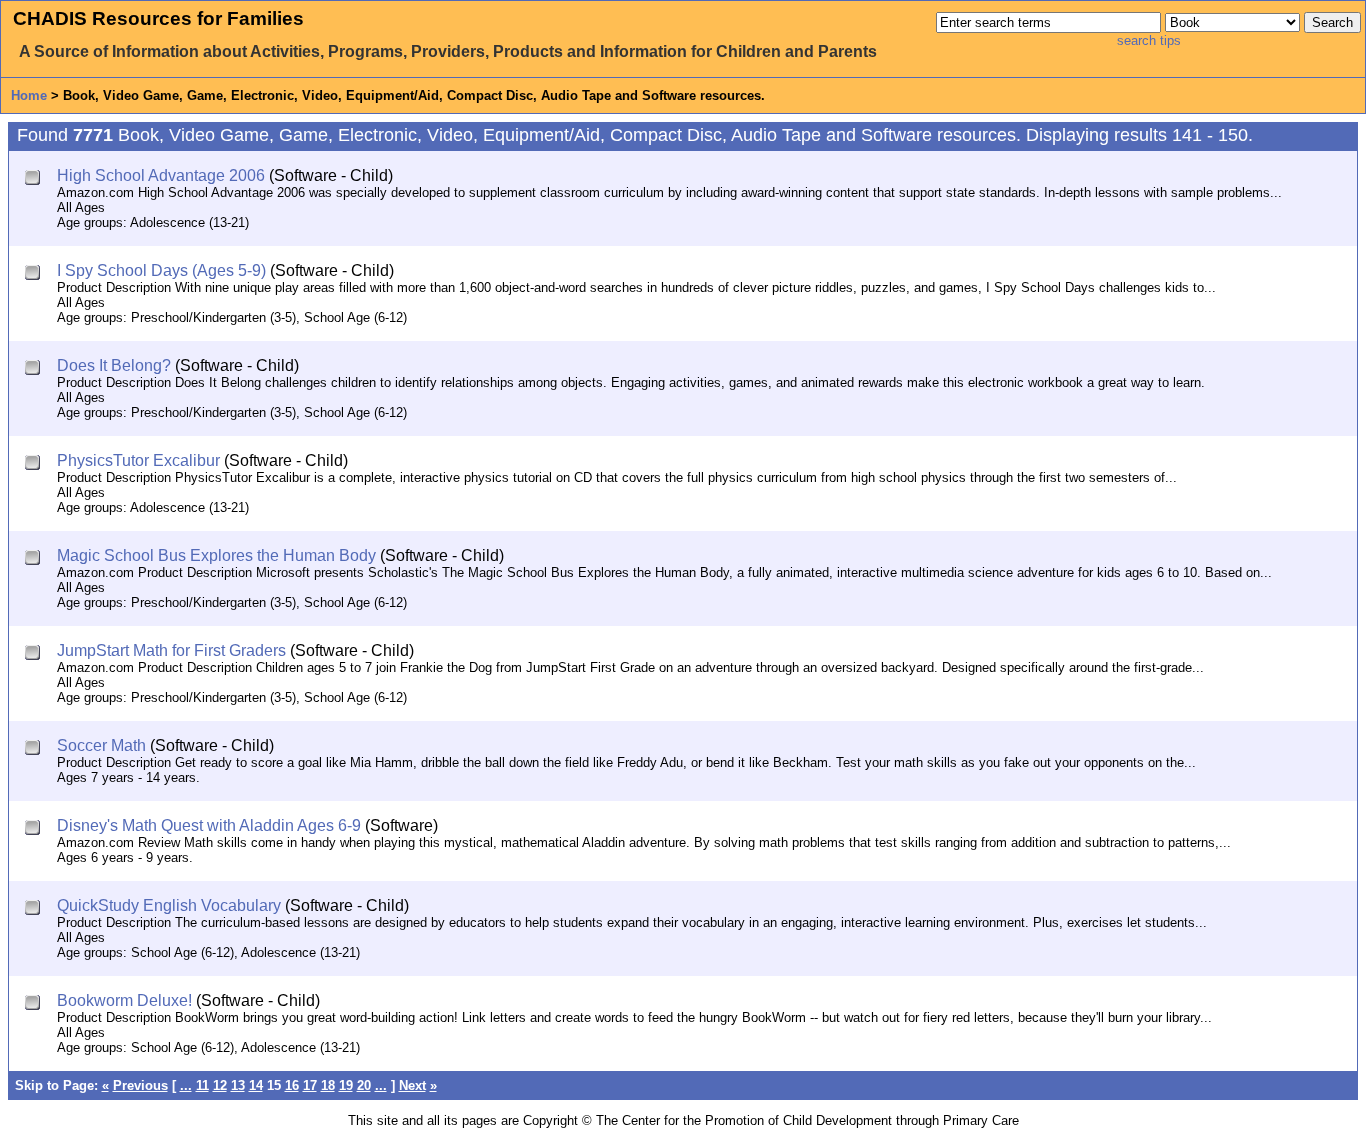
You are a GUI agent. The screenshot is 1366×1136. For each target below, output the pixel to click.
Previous (140, 1085)
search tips (1149, 40)
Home (29, 95)
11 (202, 1085)
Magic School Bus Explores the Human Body (216, 555)
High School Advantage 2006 (161, 175)
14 (256, 1085)
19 (346, 1085)
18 (328, 1085)
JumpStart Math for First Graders (171, 650)
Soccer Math (101, 745)
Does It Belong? (114, 365)
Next (412, 1085)
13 (238, 1085)
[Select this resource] (34, 179)
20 (364, 1085)
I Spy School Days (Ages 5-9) (161, 270)
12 (220, 1085)
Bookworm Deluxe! (124, 1000)
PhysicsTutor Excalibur (138, 460)
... (186, 1085)
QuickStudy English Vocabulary (169, 905)
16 (292, 1085)
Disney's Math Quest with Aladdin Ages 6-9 (209, 825)
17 (310, 1085)
